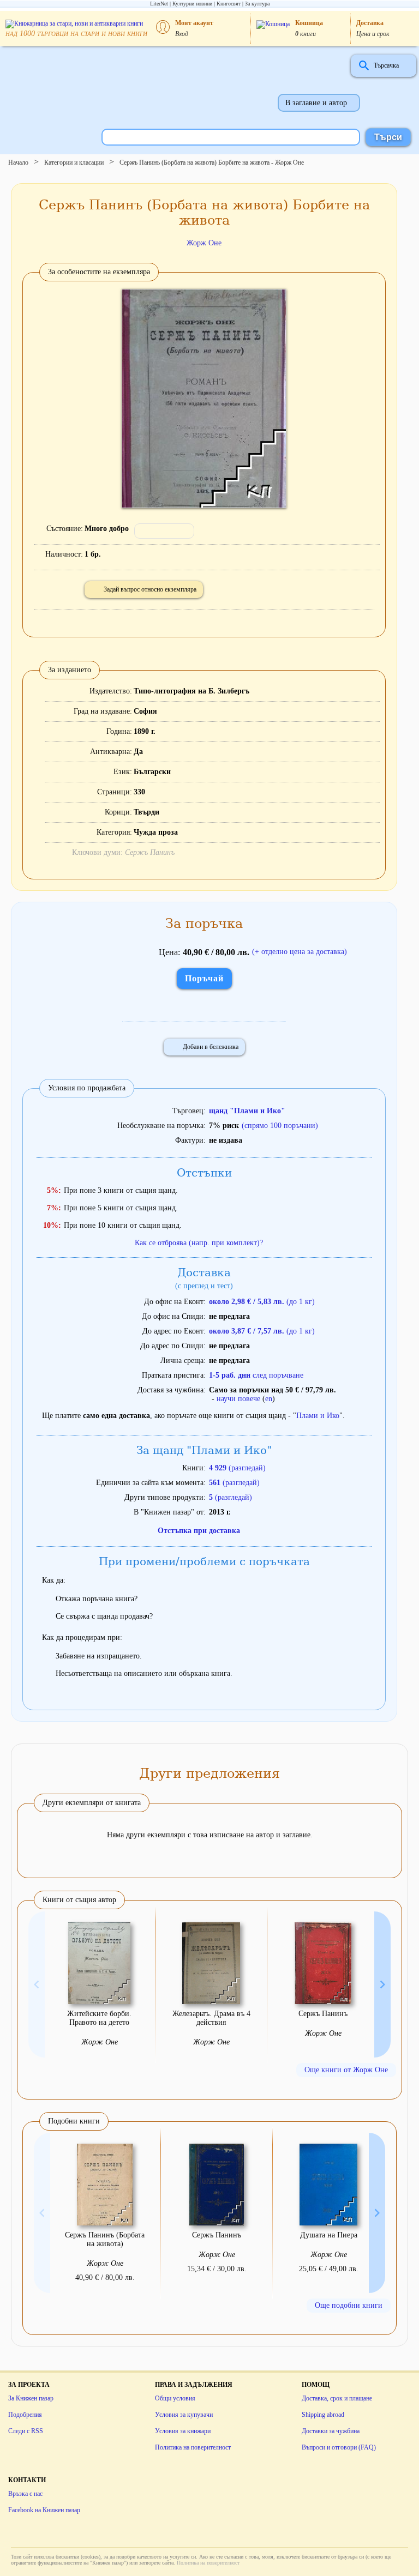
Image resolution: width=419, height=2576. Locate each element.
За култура (257, 4)
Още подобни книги (349, 2305)
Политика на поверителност (193, 2447)
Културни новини (192, 4)
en (269, 1399)
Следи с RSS (26, 2431)
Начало (18, 162)
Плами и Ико (318, 1416)
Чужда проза (156, 832)
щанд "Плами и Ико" (247, 1111)
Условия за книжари (183, 2431)
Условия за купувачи (184, 2415)
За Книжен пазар (31, 2398)
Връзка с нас (25, 2494)
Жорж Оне (204, 243)
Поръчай (204, 978)
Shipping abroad (323, 2415)
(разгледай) (237, 1468)
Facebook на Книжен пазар (44, 2510)
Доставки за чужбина (331, 2431)
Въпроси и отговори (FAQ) (339, 2447)
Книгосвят (229, 4)
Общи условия (175, 2398)
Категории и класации (74, 162)
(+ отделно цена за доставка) (300, 952)
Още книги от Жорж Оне (346, 2070)
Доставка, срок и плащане (337, 2398)
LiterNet (159, 4)
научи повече (238, 1399)
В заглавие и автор (316, 103)
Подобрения (25, 2415)
